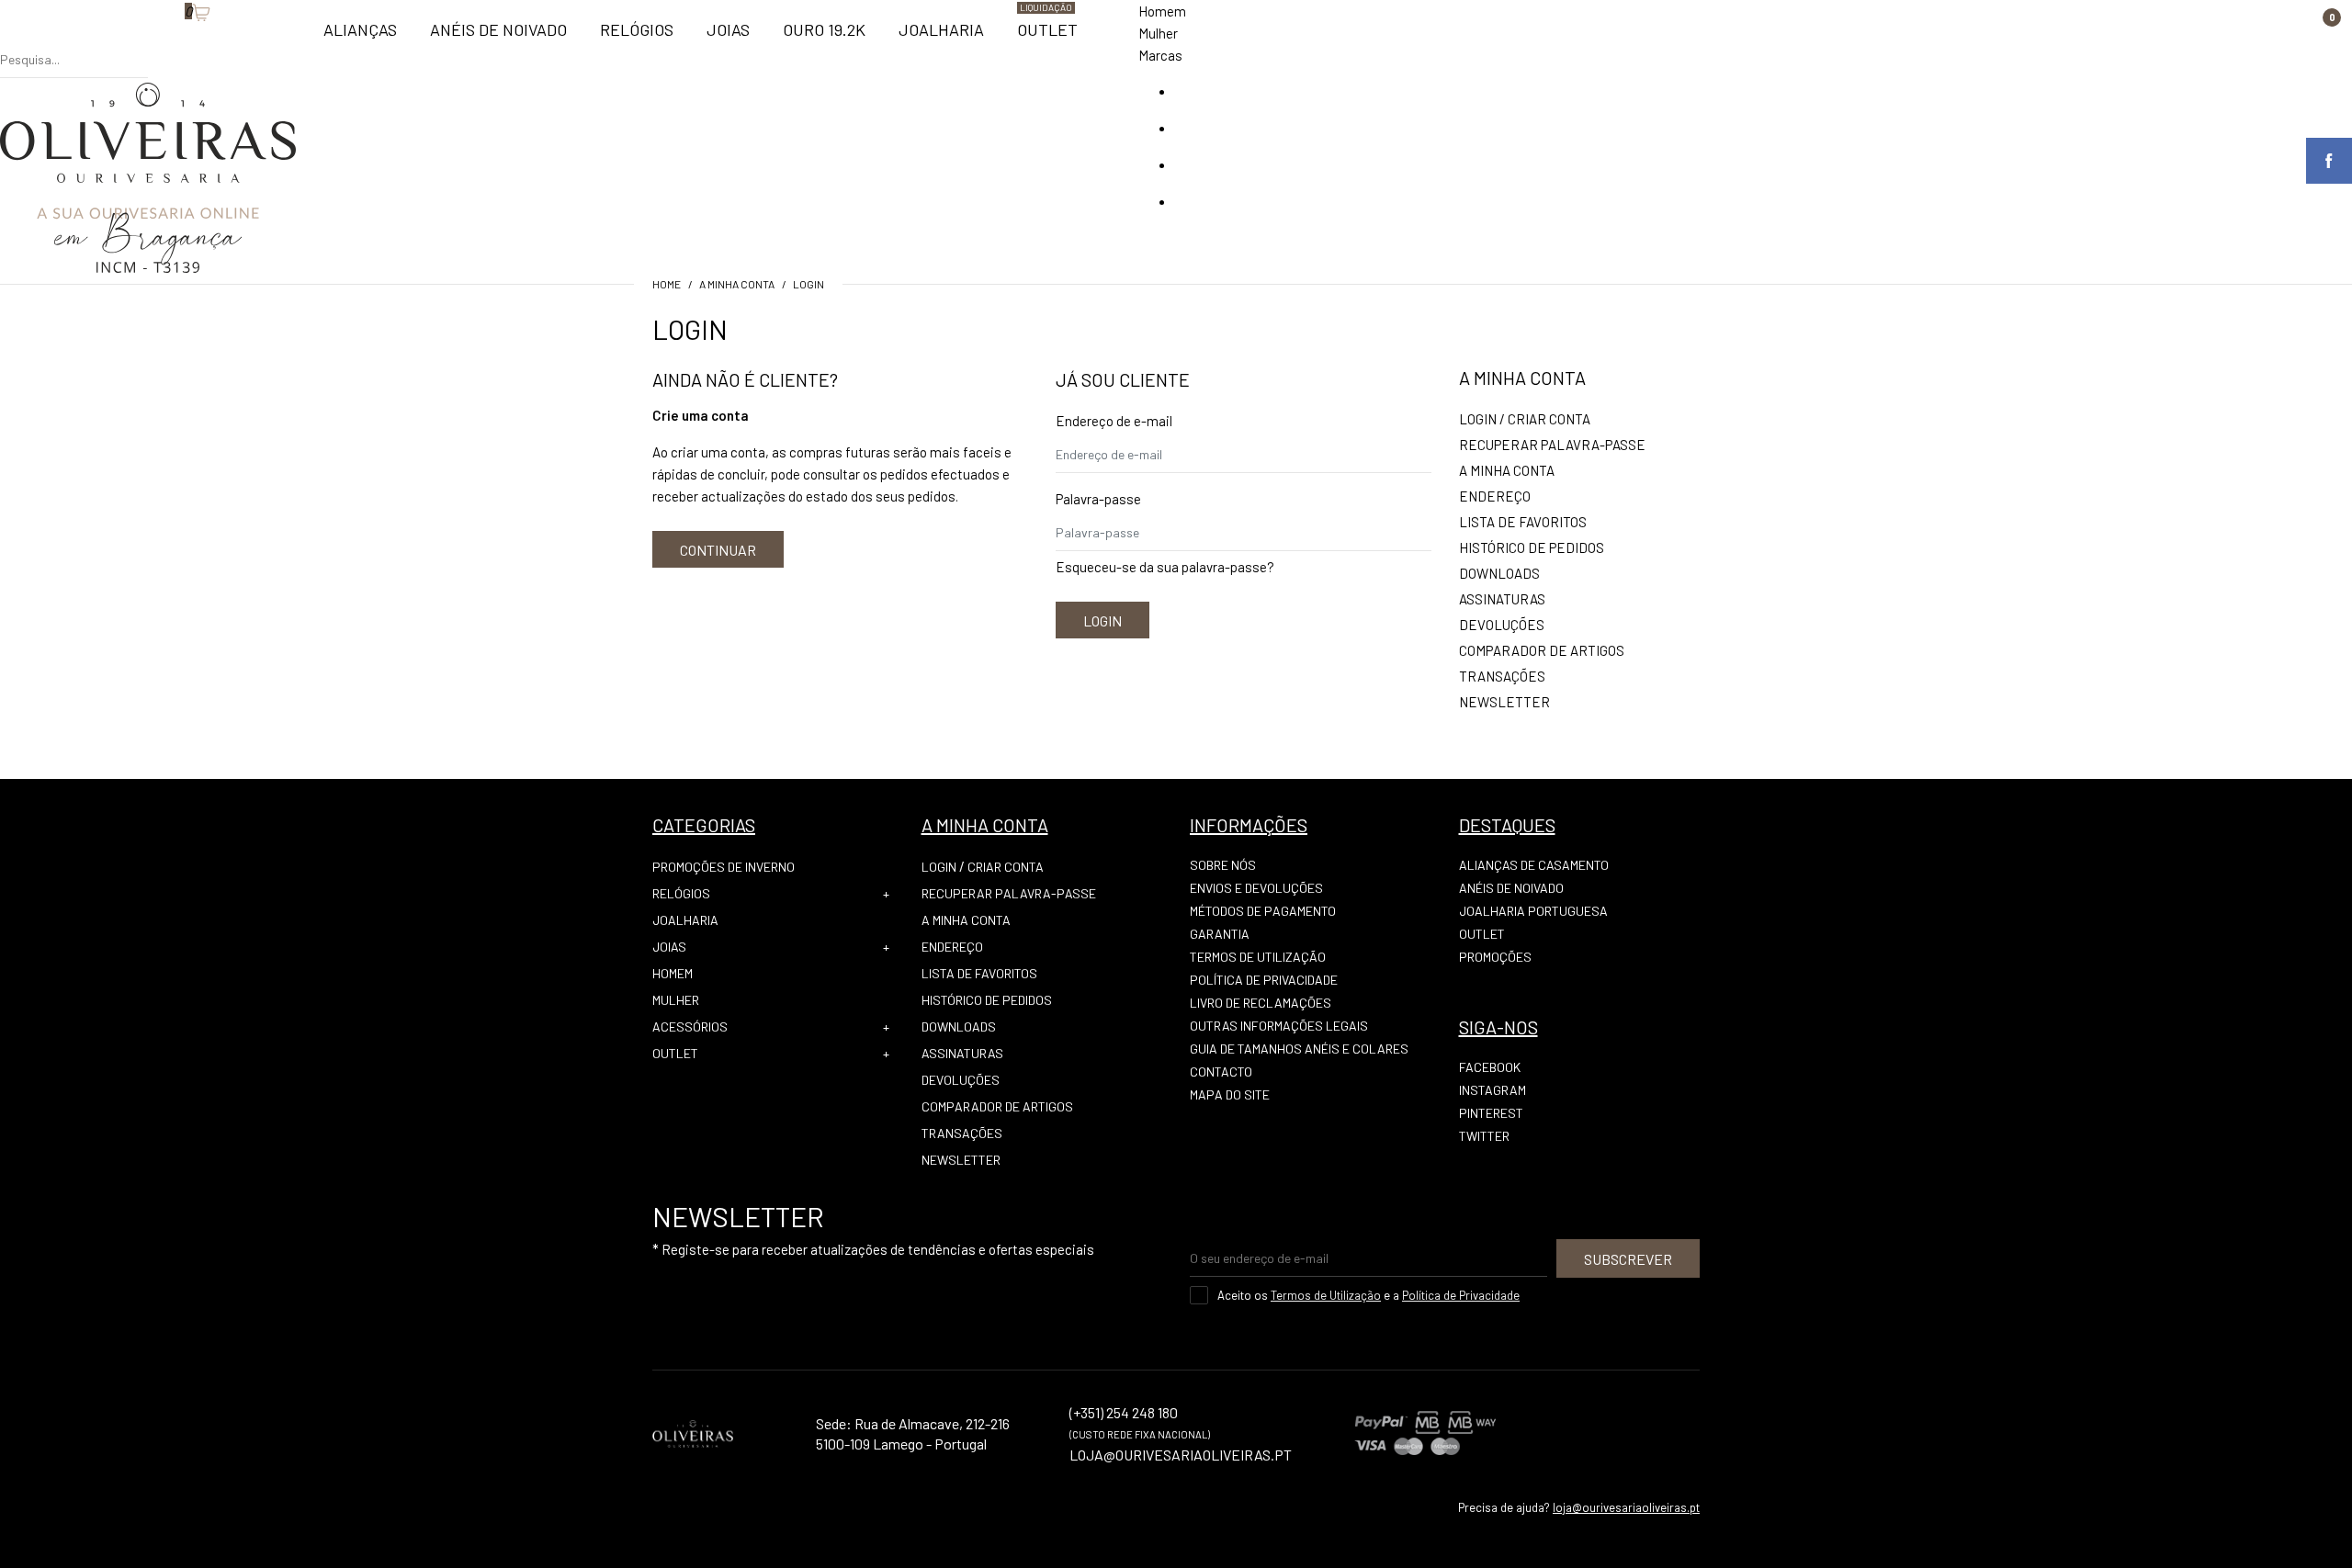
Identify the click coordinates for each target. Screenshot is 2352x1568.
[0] (175, 41)
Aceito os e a (1368, 1295)
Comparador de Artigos (1542, 650)
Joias (669, 947)
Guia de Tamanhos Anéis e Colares (1299, 1049)
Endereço (1495, 496)
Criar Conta (1549, 419)
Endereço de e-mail (1114, 421)
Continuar (718, 550)
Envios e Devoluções (1256, 888)
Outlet (675, 1053)
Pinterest (1491, 1113)
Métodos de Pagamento (1263, 911)
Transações (1502, 676)
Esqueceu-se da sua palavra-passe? (1165, 567)
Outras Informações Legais (1279, 1026)
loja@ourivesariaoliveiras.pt (1626, 1507)
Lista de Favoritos (1523, 522)
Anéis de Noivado (1511, 888)
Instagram (1493, 1090)
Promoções (1495, 957)
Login (808, 284)
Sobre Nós (1223, 865)
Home (667, 284)
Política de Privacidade (1264, 980)
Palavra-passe (1098, 499)
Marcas (1160, 55)
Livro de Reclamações (1261, 1003)
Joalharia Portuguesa (1533, 911)
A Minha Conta (737, 284)
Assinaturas (1502, 599)
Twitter (1484, 1136)
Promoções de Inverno (724, 867)
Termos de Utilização (1258, 957)
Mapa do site (1230, 1094)
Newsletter (1504, 702)
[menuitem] (360, 38)
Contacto (1221, 1072)
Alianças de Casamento (1534, 865)
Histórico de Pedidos (1532, 547)
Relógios (681, 893)
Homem (1162, 11)
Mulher (1158, 33)
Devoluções (1502, 625)
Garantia (1220, 934)
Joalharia (685, 920)
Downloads (1499, 573)
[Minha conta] (157, 41)
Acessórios (690, 1027)
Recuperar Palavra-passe (1552, 445)
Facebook (1490, 1067)
